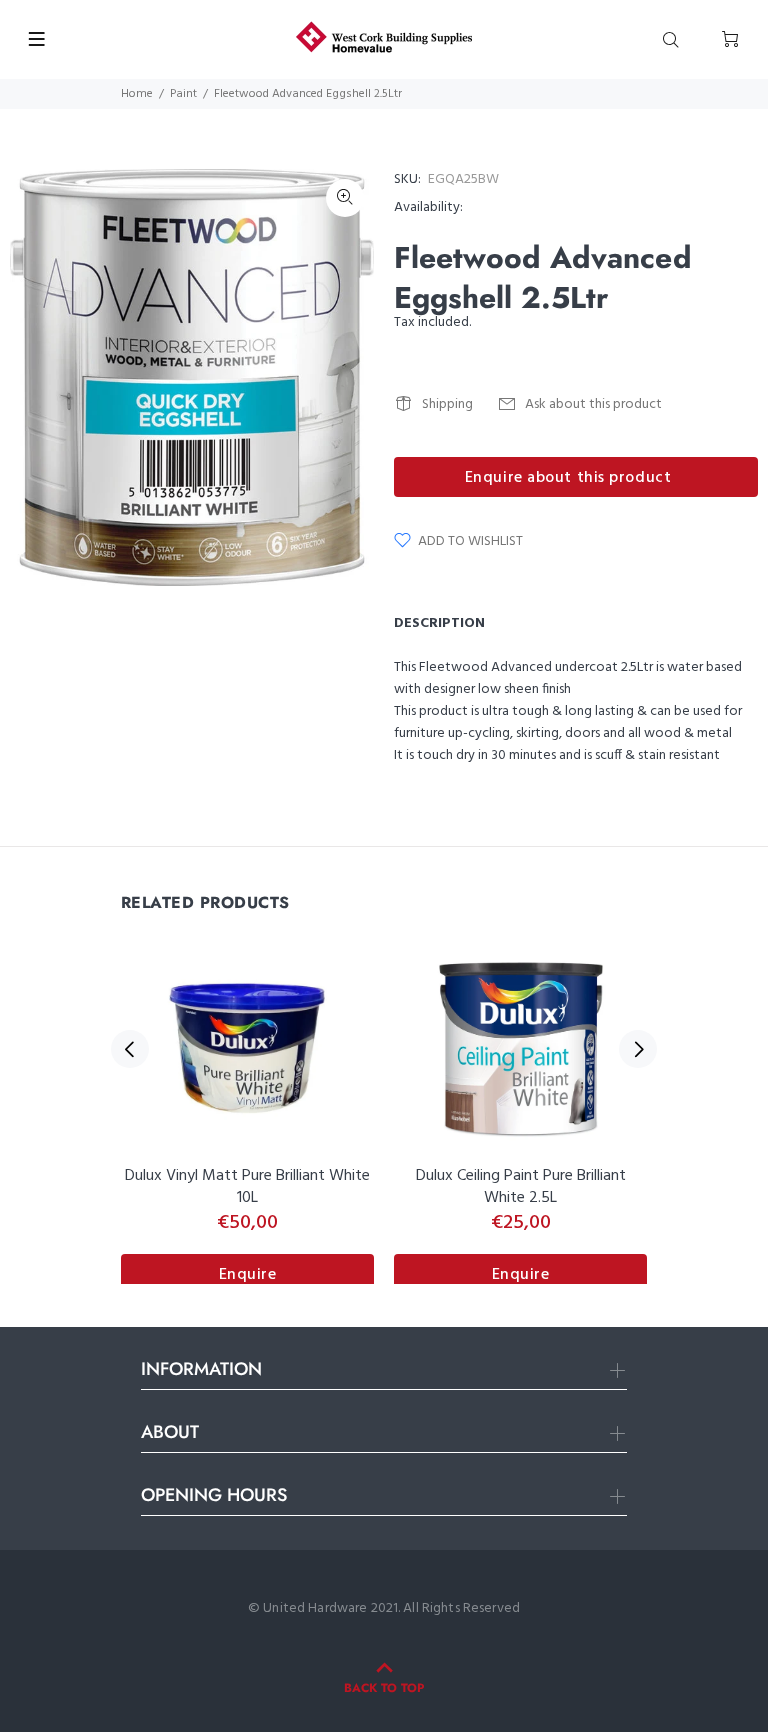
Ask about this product (593, 404)
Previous (130, 1049)
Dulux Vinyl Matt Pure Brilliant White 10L (247, 1187)
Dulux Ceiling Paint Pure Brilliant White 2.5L (521, 1187)
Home (137, 94)
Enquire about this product (568, 478)
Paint (183, 94)
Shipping (447, 404)
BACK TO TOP (384, 1688)
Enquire (248, 1275)
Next (638, 1049)
